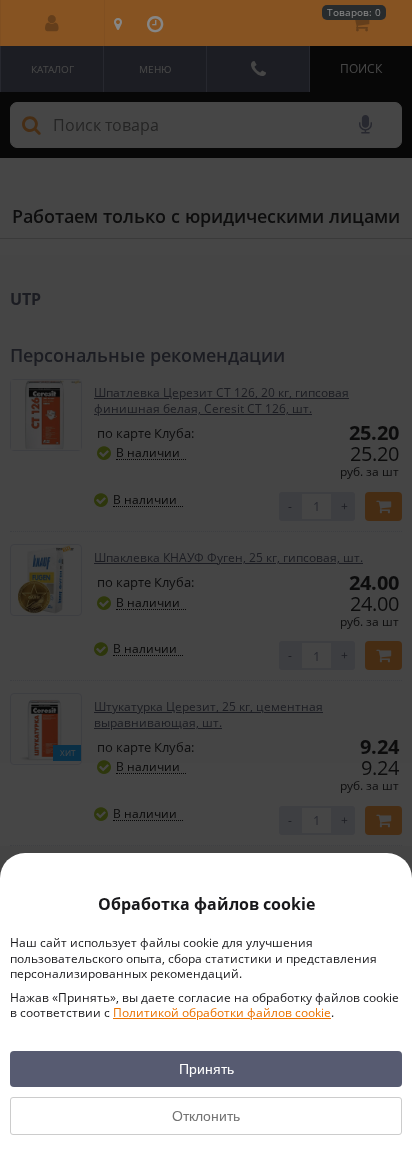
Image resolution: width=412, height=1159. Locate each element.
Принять (206, 1069)
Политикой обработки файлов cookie (222, 1012)
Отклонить (206, 1116)
